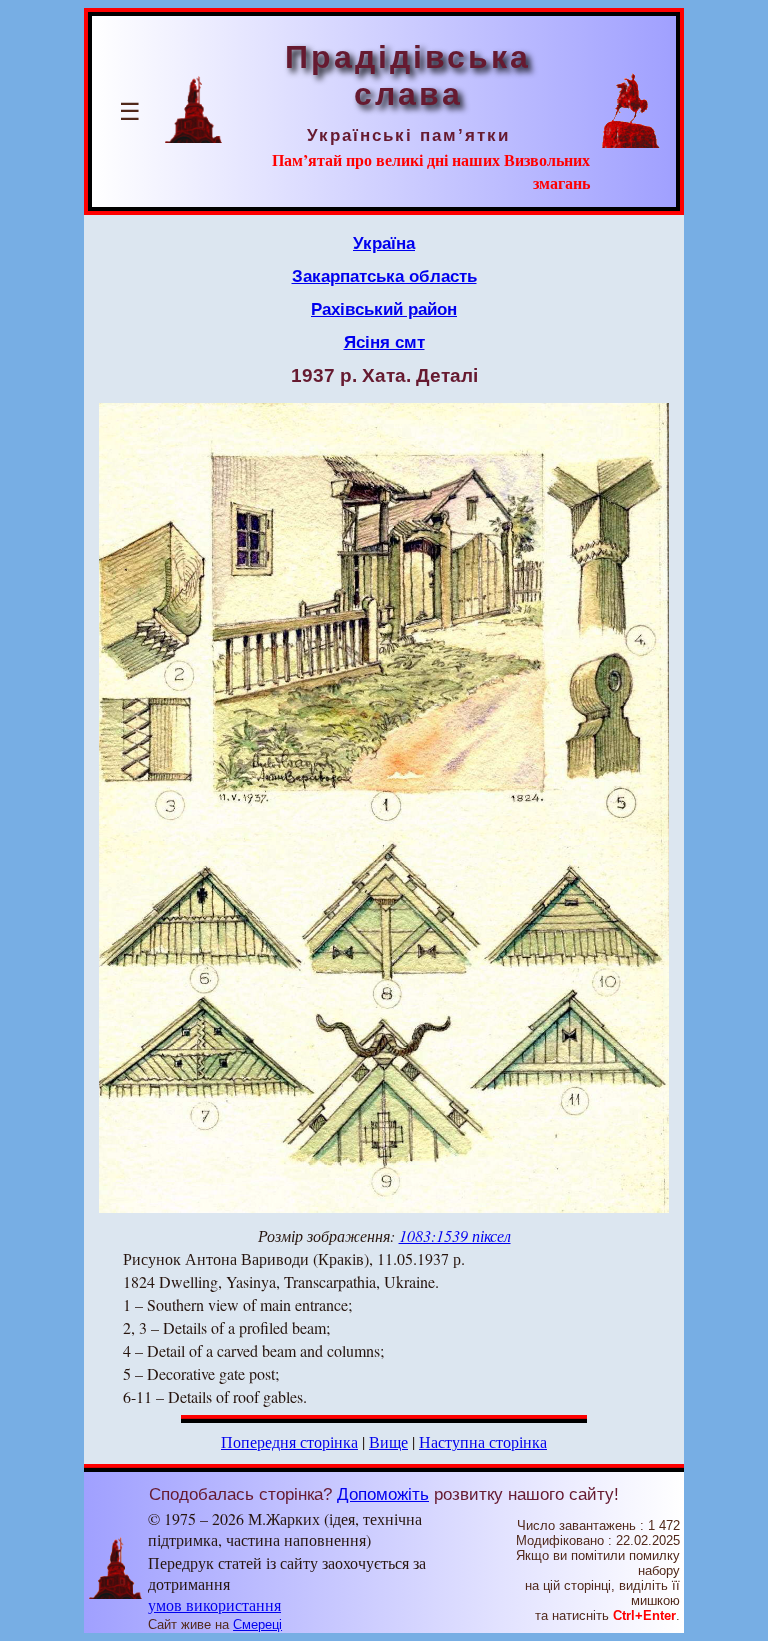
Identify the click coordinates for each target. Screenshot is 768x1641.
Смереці (257, 1624)
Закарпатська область (384, 276)
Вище (388, 1441)
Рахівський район (384, 309)
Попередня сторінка (289, 1441)
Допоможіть (383, 1494)
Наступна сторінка (483, 1441)
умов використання (214, 1604)
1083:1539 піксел (455, 1235)
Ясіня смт (384, 342)
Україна (384, 243)
